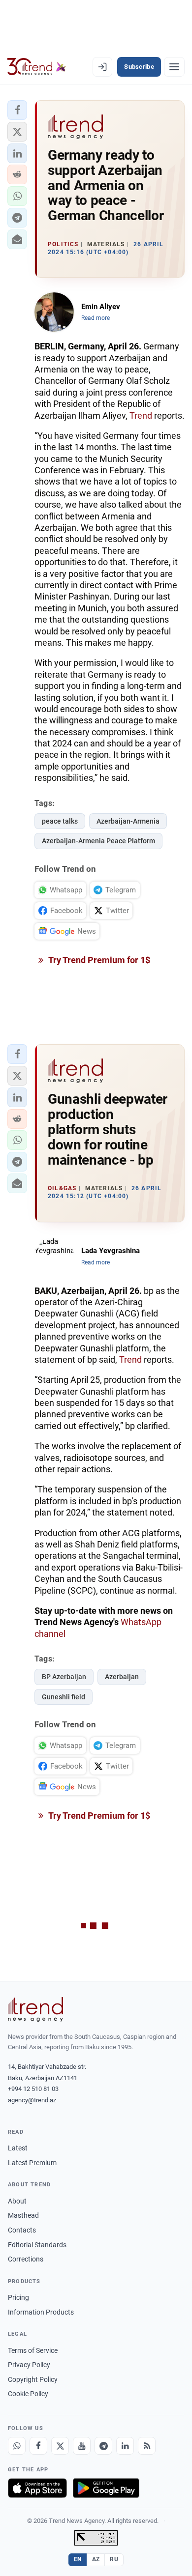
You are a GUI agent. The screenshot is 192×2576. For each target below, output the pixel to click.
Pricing (18, 2297)
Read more (96, 318)
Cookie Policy (28, 2394)
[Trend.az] (37, 67)
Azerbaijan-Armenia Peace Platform (98, 841)
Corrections (26, 2259)
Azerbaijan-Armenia (128, 821)
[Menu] (174, 67)
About (17, 2201)
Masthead (23, 2215)
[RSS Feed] (147, 2446)
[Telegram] (103, 2446)
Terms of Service (33, 2350)
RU (114, 2559)
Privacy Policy (29, 2365)
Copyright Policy (33, 2379)
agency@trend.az (32, 2100)
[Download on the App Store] (37, 2488)
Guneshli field (64, 1697)
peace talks (60, 821)
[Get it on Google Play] (106, 2488)
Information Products (41, 2312)
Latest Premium (32, 2163)
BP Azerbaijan (64, 1677)
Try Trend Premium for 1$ (98, 960)
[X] (60, 2446)
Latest (18, 2148)
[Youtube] (82, 2446)
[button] (17, 110)
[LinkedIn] (125, 2446)
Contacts (22, 2230)
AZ (96, 2559)
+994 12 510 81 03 (33, 2089)
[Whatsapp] (17, 2446)
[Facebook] (38, 2446)
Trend (141, 415)
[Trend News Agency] (35, 2009)
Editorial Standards (37, 2245)
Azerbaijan (122, 1677)
